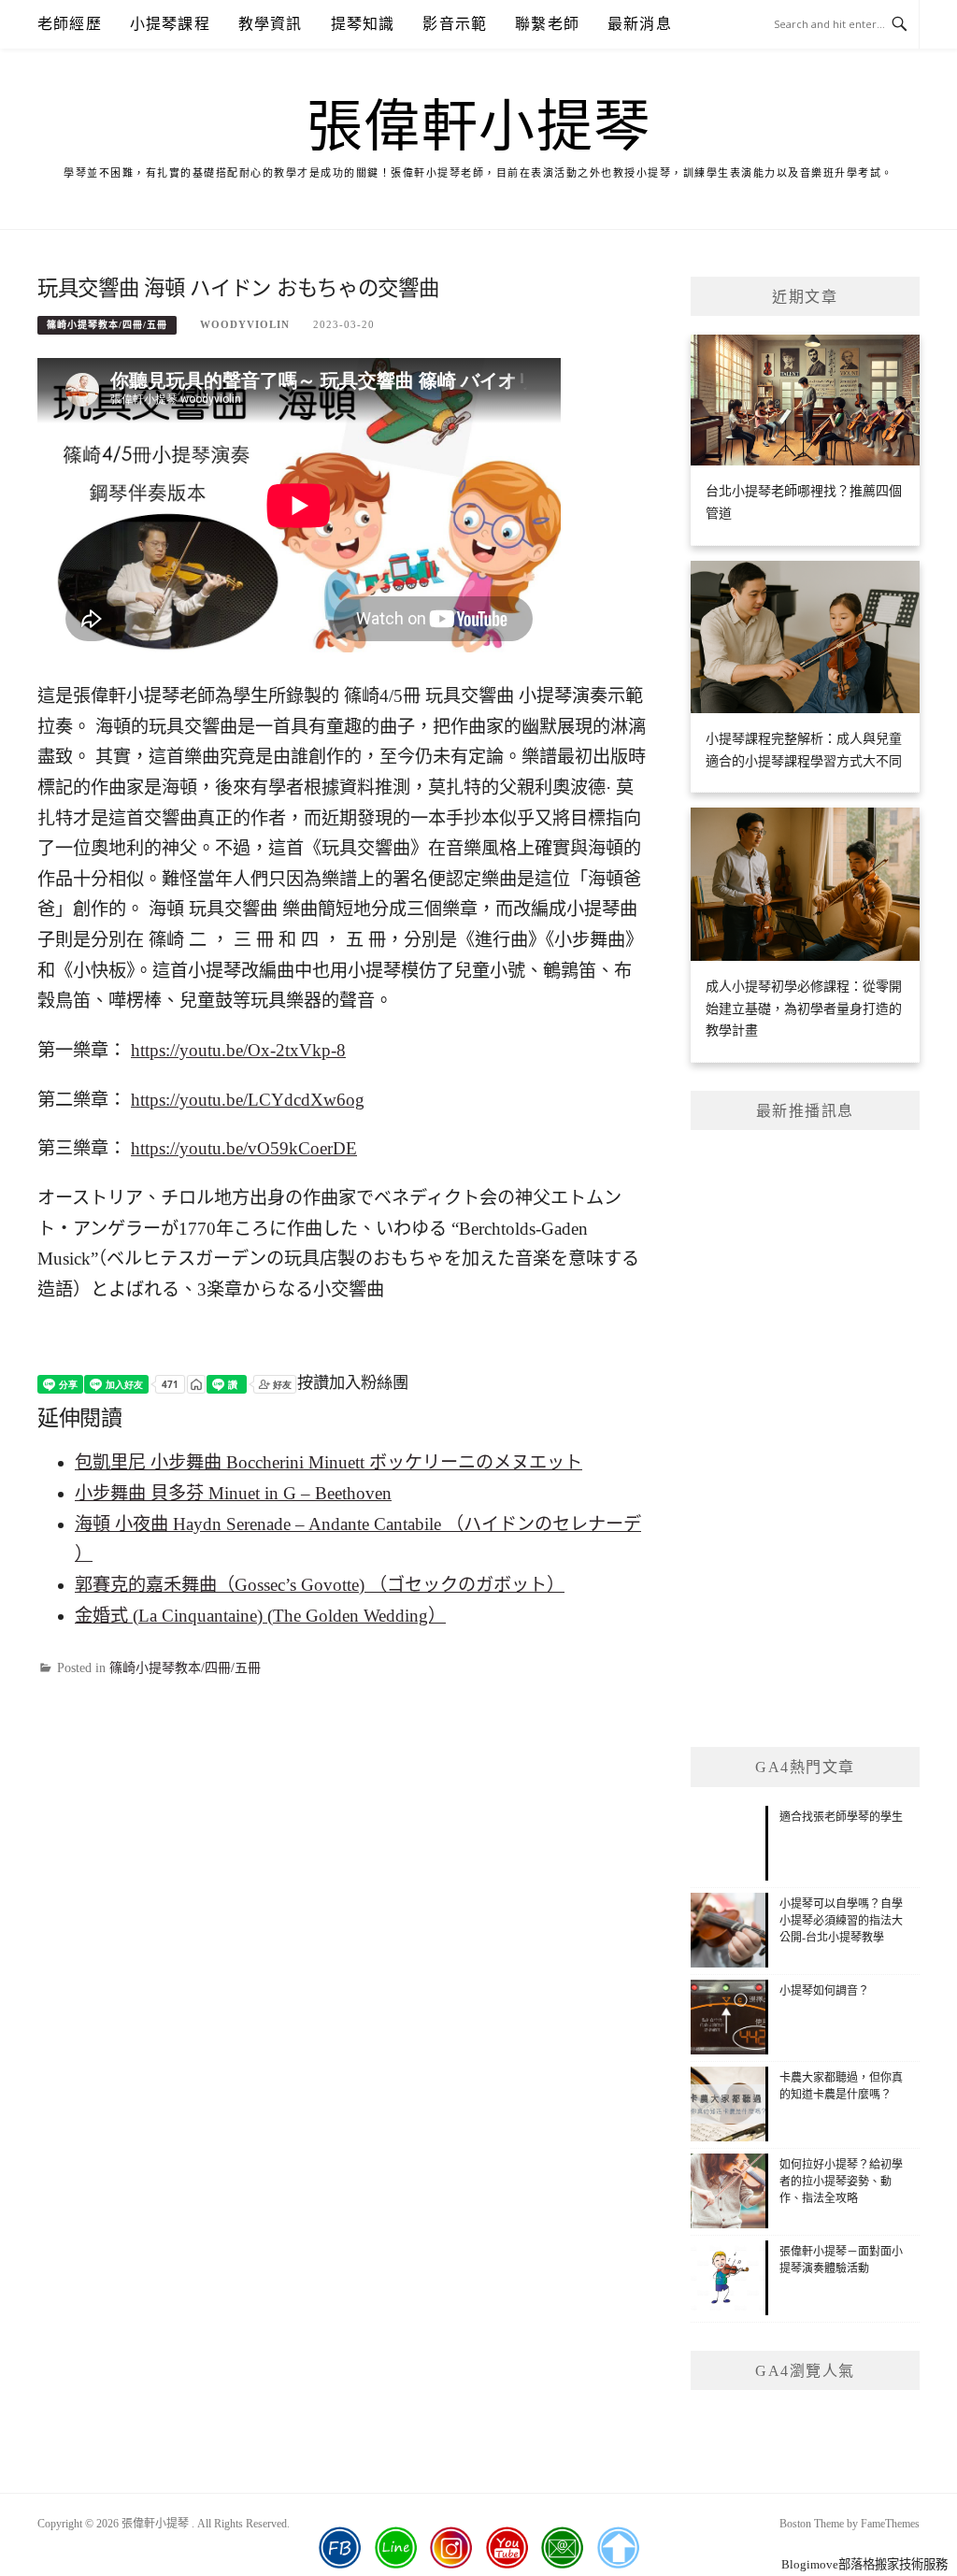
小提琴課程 (170, 24)
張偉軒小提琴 (479, 127)
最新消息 (640, 24)
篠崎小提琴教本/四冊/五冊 (107, 325)
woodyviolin (245, 324)
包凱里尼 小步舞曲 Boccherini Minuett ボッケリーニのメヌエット (329, 1462)
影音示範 (455, 24)
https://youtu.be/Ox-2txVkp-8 (238, 1050)
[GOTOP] (618, 2548)
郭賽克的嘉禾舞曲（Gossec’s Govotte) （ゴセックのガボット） (320, 1585)
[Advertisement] (805, 1438)
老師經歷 (70, 24)
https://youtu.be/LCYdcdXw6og (248, 1100)
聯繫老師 (547, 24)
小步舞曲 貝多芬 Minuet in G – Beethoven (233, 1493)
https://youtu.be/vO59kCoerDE (244, 1148)
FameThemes (890, 2524)
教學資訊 (271, 24)
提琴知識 (363, 24)
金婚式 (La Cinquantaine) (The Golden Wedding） (260, 1616)
